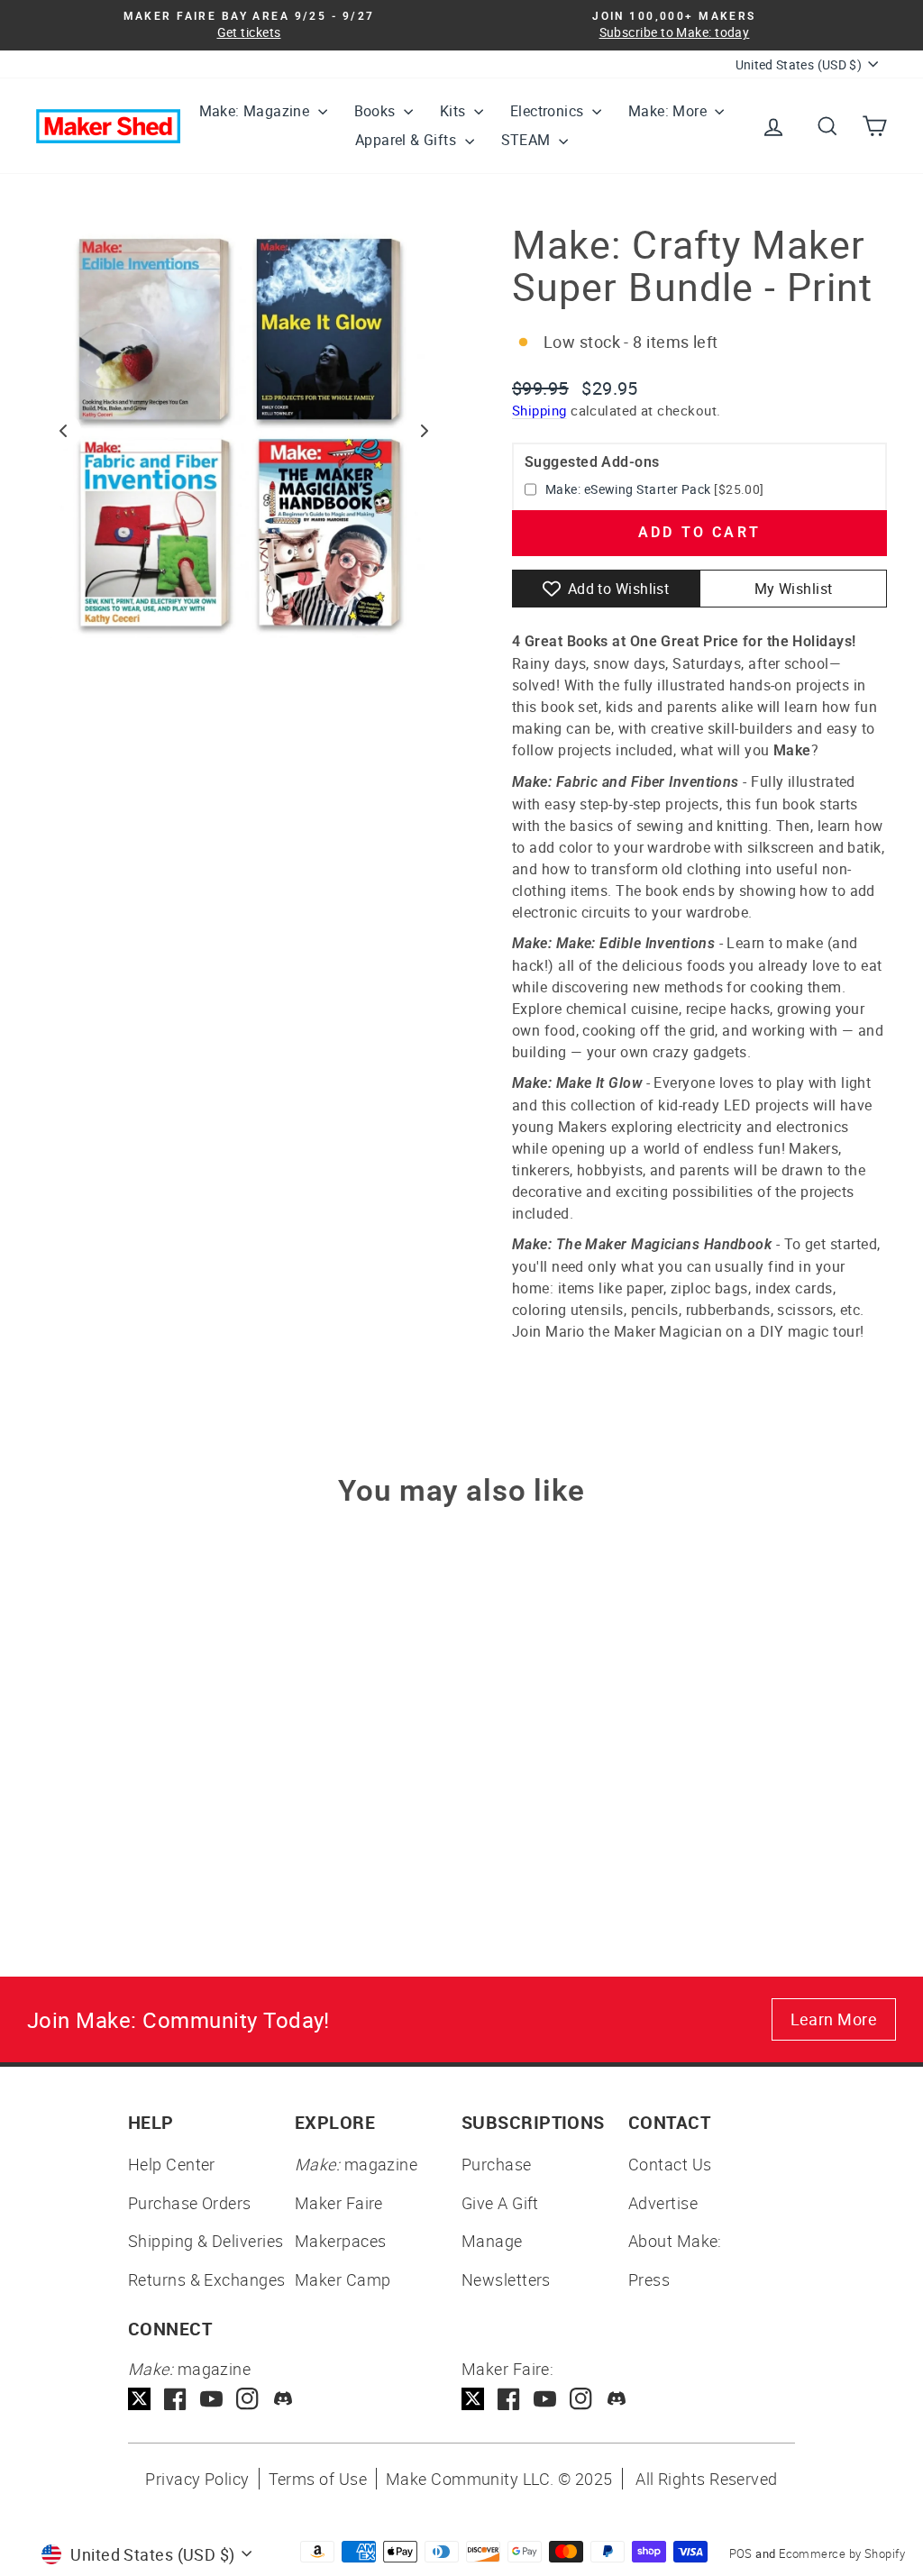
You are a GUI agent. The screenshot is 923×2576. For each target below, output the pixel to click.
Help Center (172, 2164)
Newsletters (506, 2279)
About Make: (675, 2241)
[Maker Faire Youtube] (545, 2399)
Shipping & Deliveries (206, 2241)
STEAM (528, 140)
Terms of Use (318, 2479)
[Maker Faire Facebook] (509, 2399)
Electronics (549, 111)
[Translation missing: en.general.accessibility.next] (425, 431)
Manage (492, 2241)
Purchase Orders (190, 2203)
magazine (356, 2164)
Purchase (497, 2164)
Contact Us (670, 2164)
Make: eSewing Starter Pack (628, 489)
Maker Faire (339, 2203)
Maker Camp (343, 2279)
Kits (455, 111)
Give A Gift (500, 2203)
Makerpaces (341, 2241)
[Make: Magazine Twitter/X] (139, 2399)
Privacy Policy (197, 2479)
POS (741, 2553)
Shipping (539, 410)
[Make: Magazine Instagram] (247, 2399)
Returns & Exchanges (207, 2279)
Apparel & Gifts (407, 140)
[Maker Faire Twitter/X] (473, 2399)
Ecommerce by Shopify (842, 2553)
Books (377, 111)
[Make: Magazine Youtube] (211, 2399)
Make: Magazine (256, 111)
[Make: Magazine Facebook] (175, 2399)
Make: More (669, 111)
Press (649, 2279)
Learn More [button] (834, 2019)
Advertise (663, 2203)
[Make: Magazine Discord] (283, 2399)
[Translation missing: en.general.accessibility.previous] (63, 431)
